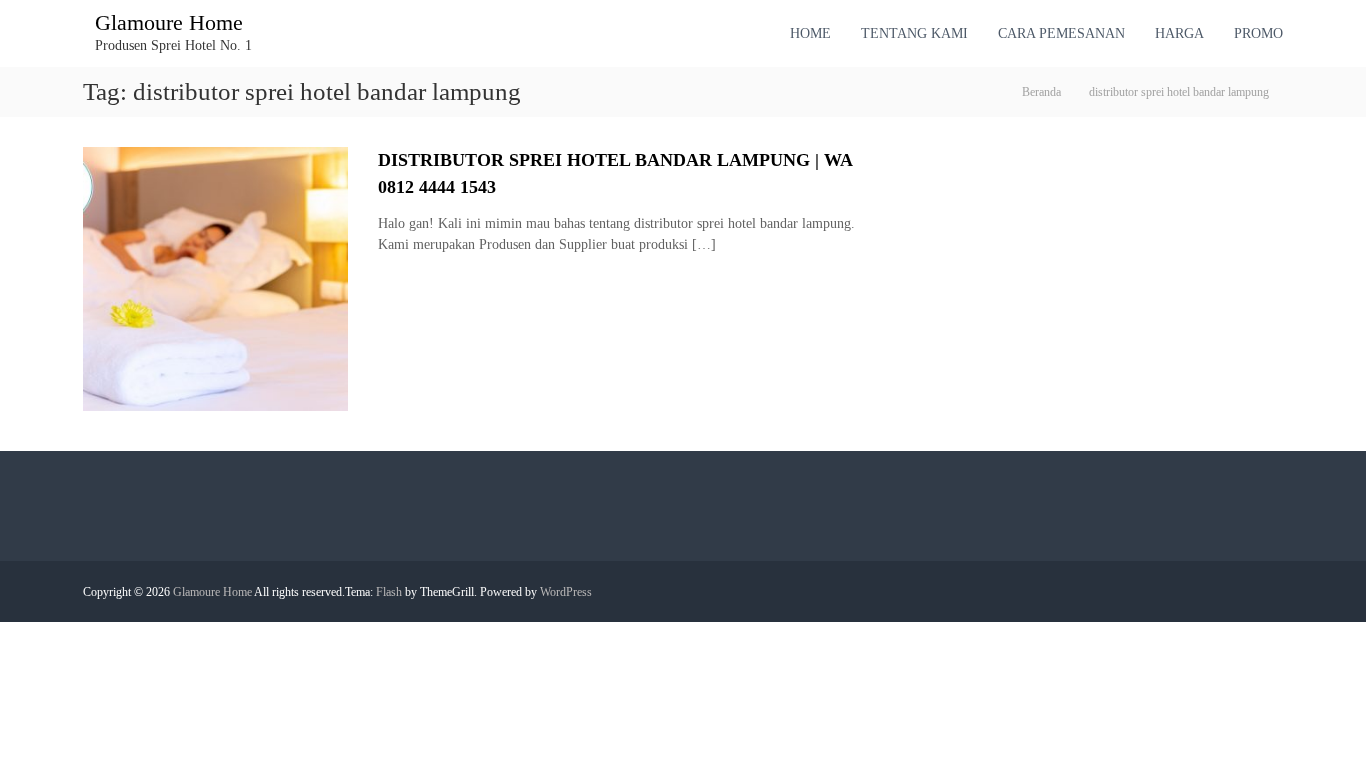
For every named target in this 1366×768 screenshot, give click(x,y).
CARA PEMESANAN (1061, 33)
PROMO (1258, 33)
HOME (810, 33)
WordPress (566, 592)
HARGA (1179, 33)
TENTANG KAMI (914, 33)
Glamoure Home (169, 22)
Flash (389, 592)
